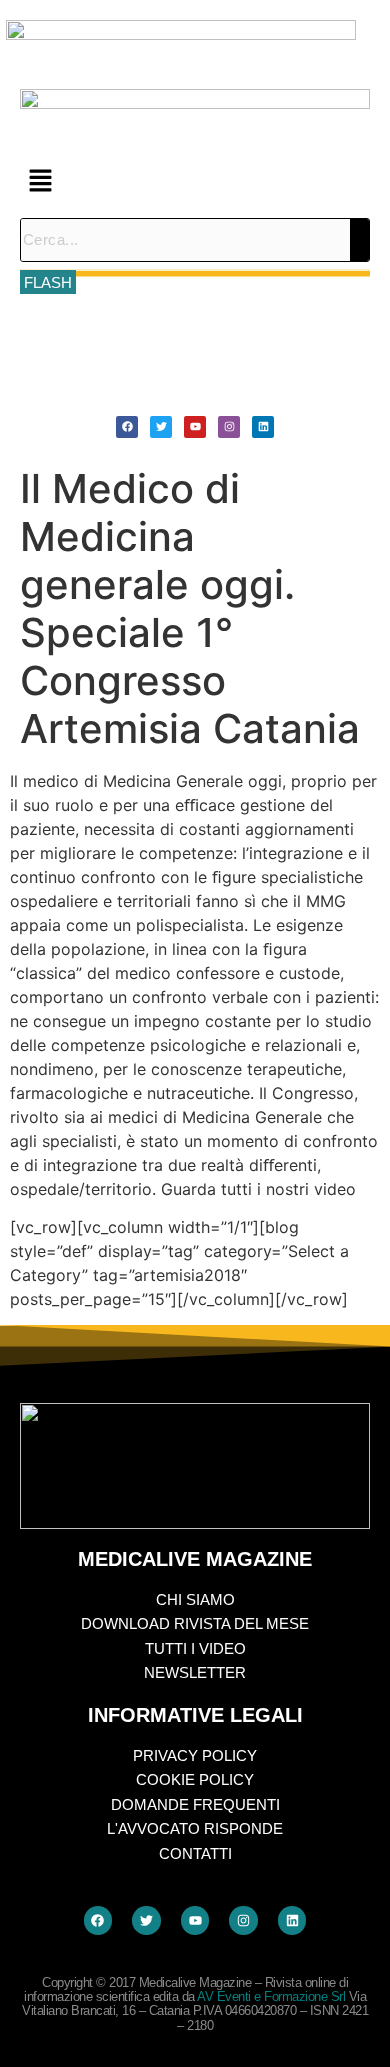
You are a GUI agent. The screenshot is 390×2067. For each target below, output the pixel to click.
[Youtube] (195, 427)
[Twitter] (161, 427)
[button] (195, 181)
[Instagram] (229, 427)
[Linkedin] (263, 427)
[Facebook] (127, 427)
